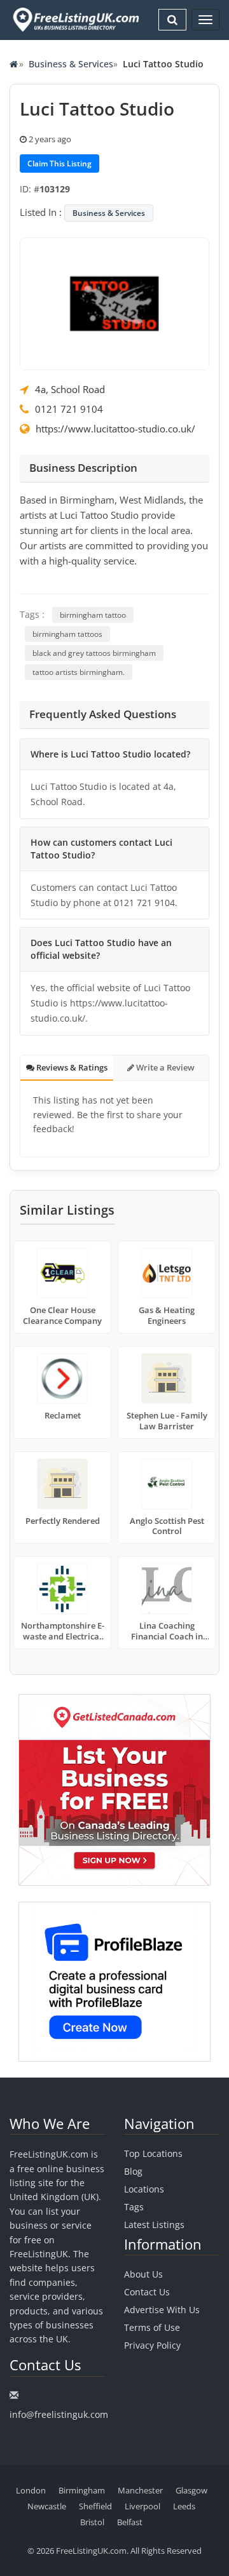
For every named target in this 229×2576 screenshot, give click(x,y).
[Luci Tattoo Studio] (114, 303)
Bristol (92, 2522)
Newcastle (47, 2506)
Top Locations (153, 2153)
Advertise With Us (162, 2310)
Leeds (184, 2506)
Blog (133, 2171)
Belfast (130, 2522)
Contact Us (147, 2292)
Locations (144, 2189)
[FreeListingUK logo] (74, 19)
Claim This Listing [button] (59, 164)
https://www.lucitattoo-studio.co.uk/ (115, 429)
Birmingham (82, 2490)
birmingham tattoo (93, 615)
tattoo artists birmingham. (79, 672)
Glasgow (191, 2490)
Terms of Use (152, 2327)
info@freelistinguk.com (59, 2414)
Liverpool (142, 2506)
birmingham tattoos (67, 634)
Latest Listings (154, 2225)
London (31, 2490)
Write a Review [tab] (164, 1067)
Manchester (140, 2490)
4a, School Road (70, 389)
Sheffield (95, 2506)
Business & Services (71, 64)
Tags (134, 2207)
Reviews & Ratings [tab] (71, 1067)
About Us (143, 2274)
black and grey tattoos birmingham (94, 653)
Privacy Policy (152, 2345)
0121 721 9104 (69, 409)
